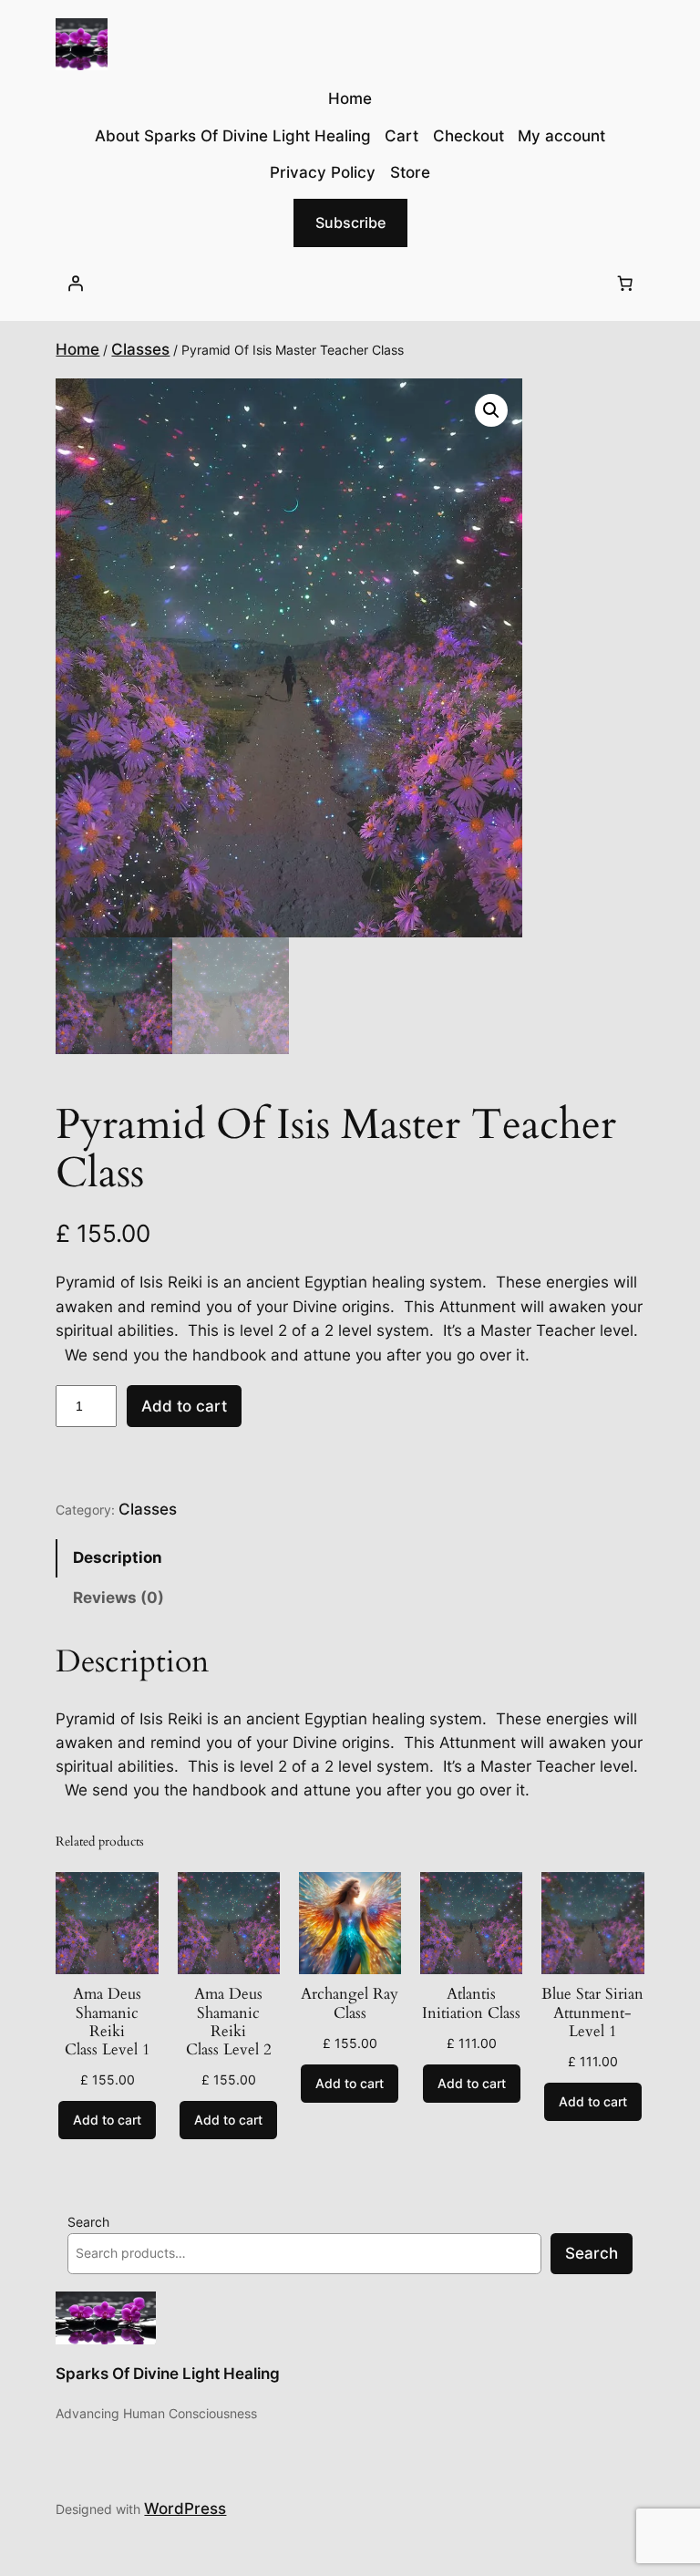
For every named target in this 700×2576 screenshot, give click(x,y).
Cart (401, 136)
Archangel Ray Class (350, 2003)
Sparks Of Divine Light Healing (168, 2374)
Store (410, 172)
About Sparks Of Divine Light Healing (233, 136)
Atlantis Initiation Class (471, 2003)
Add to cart (184, 1406)
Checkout (468, 136)
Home (77, 349)
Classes (140, 349)
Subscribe (350, 222)
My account (561, 136)
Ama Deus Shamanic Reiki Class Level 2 (229, 2022)
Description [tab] (118, 1557)
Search (88, 2222)
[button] (491, 410)
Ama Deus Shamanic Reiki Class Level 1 (108, 2022)
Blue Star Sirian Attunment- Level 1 (592, 2012)
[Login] (75, 284)
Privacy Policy (323, 172)
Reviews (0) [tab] (118, 1598)
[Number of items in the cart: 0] (625, 284)
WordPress (185, 2509)
